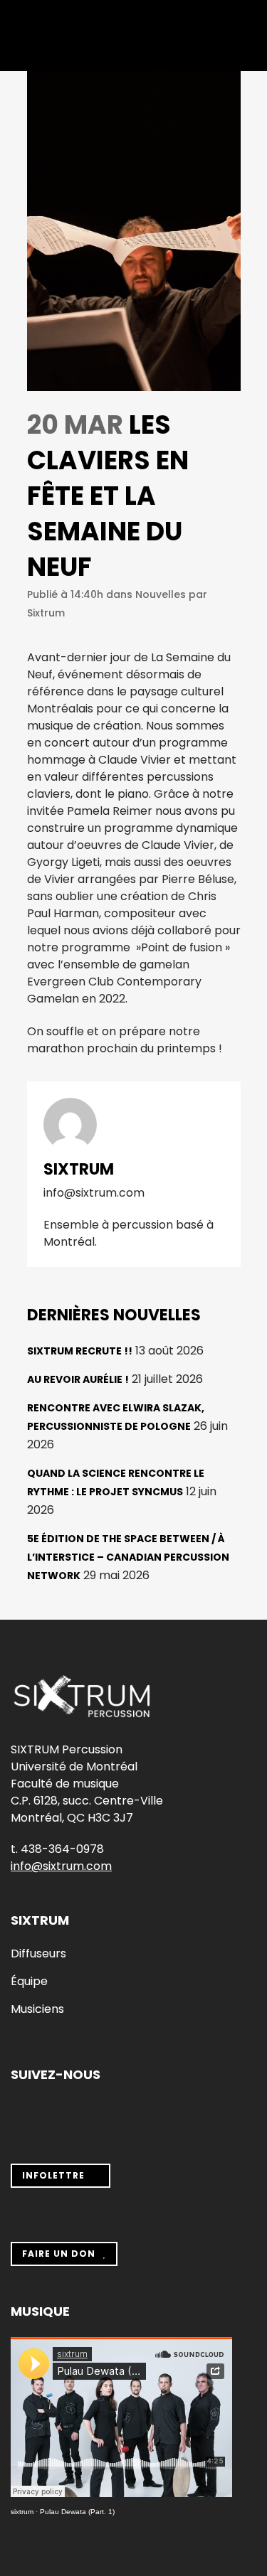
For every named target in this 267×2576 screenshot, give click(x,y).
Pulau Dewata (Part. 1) (77, 2512)
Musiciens (37, 2009)
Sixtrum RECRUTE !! (80, 1351)
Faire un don (59, 2254)
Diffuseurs (38, 1954)
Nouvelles (161, 594)
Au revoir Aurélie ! (78, 1379)
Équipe (29, 1982)
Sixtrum (46, 613)
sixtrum (22, 2512)
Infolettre (53, 2175)
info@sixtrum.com (61, 1866)
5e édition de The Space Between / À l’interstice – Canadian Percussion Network (128, 1557)
